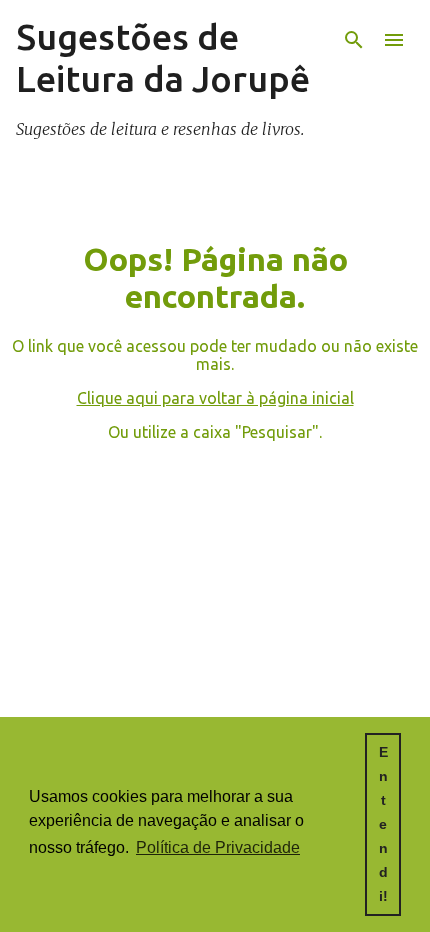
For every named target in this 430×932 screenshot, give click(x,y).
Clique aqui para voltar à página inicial (215, 398)
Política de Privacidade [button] (218, 847)
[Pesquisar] (354, 40)
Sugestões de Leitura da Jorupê (163, 57)
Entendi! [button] (383, 824)
